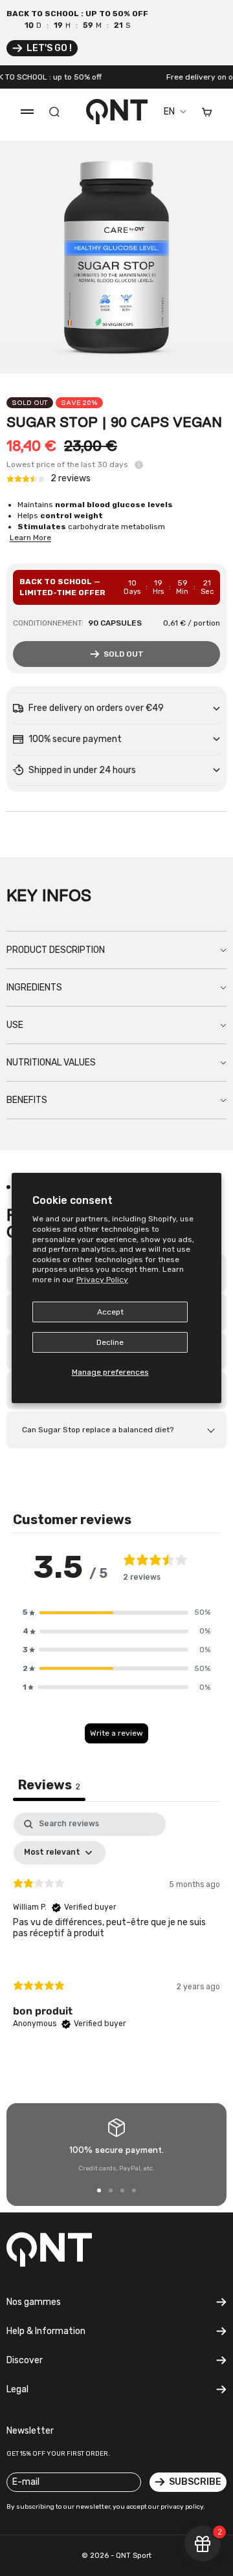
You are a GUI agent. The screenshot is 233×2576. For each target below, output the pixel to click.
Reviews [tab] (49, 1785)
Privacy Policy (102, 1280)
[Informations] (139, 465)
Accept (110, 1312)
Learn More (30, 538)
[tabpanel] (116, 1932)
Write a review (116, 1733)
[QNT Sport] (58, 2249)
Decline (110, 1342)
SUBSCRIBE (195, 2482)
